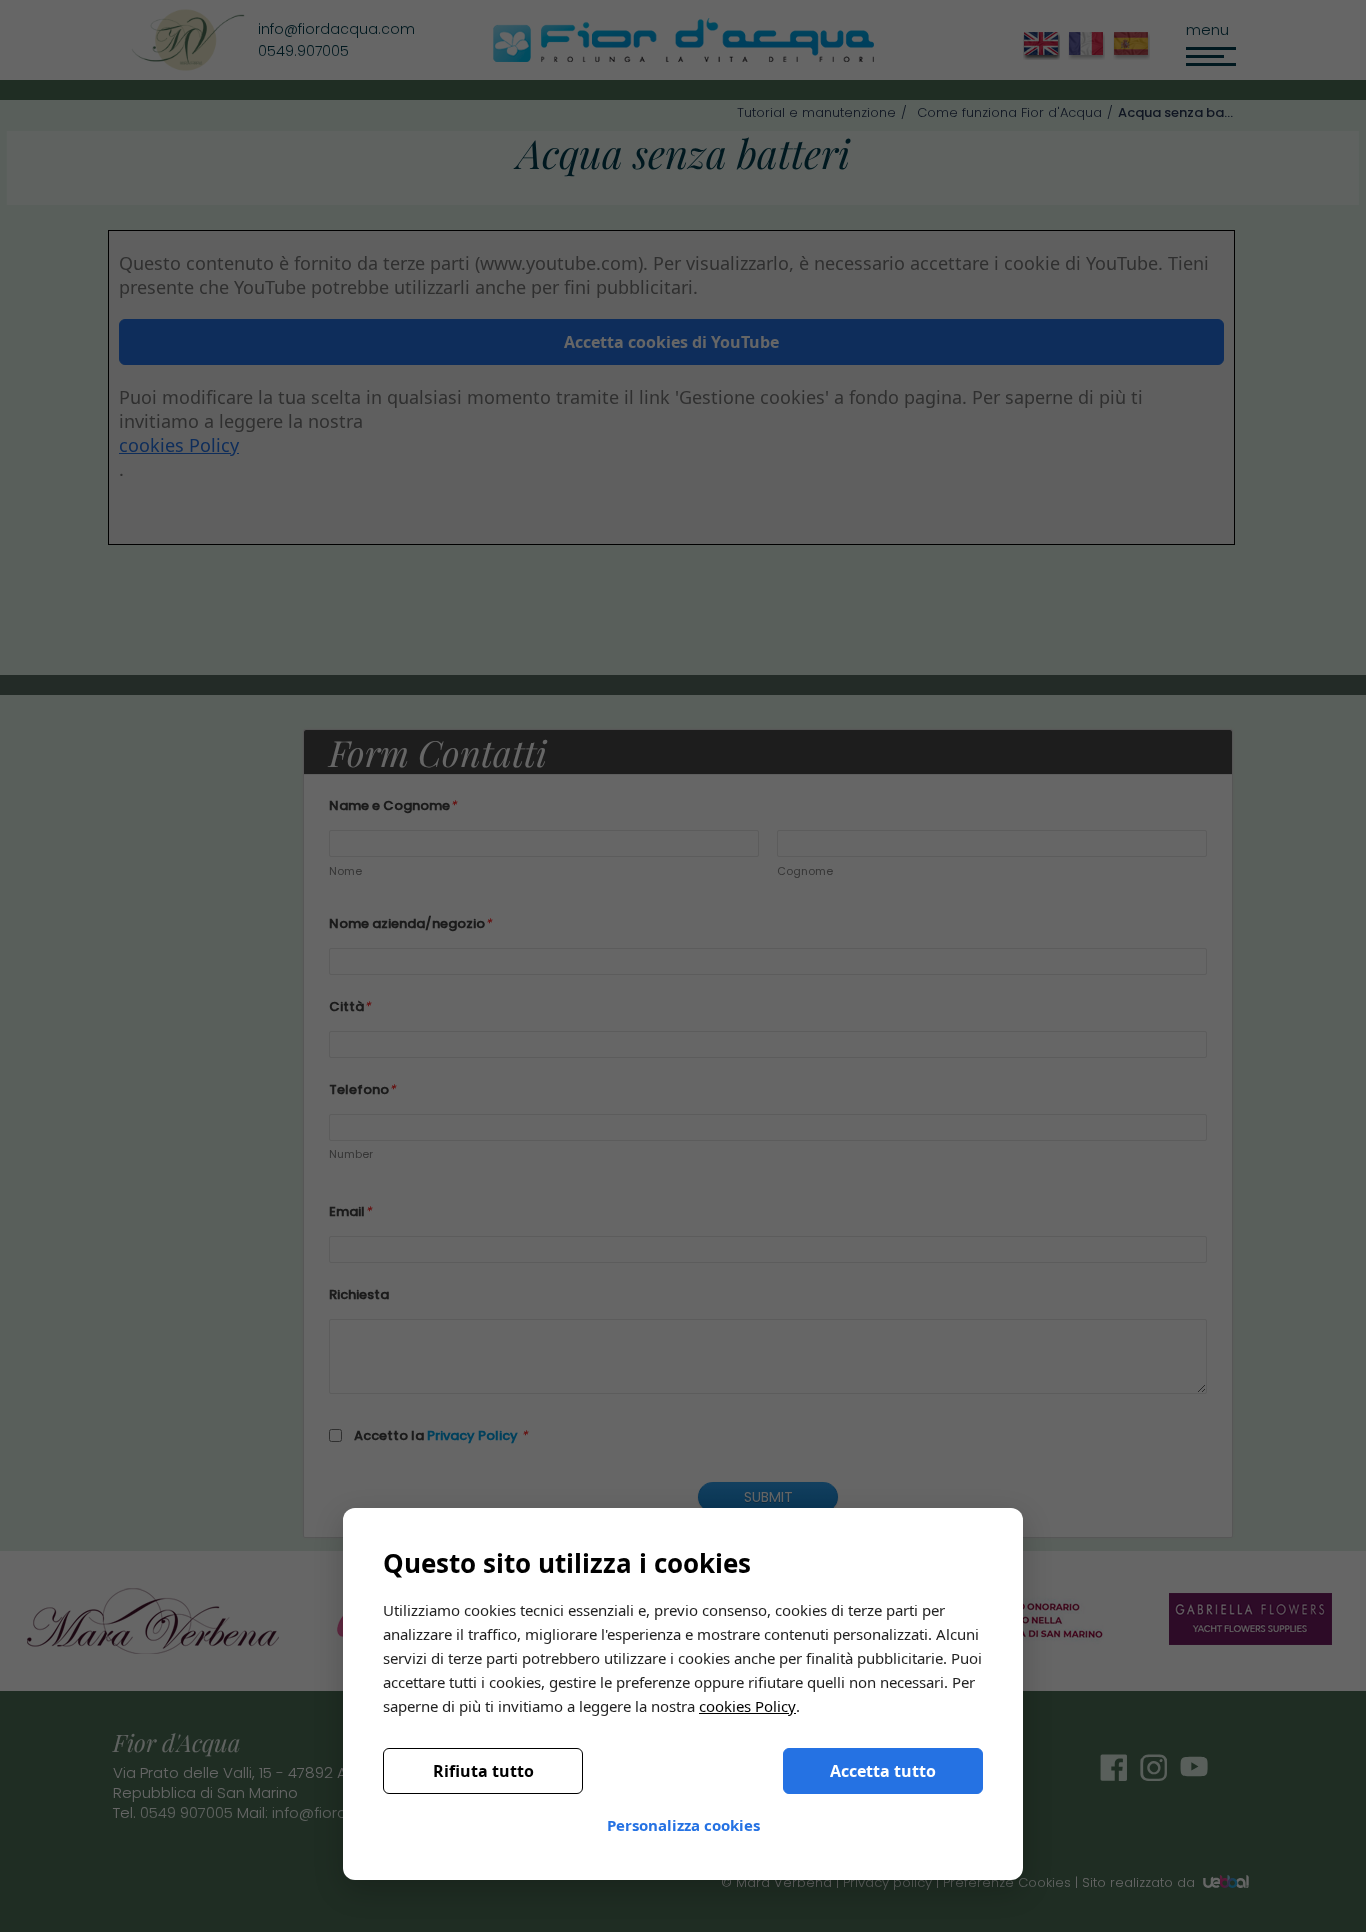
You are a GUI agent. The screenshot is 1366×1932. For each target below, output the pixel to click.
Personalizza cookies (683, 1825)
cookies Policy (747, 1706)
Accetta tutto (883, 1771)
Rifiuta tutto (483, 1771)
